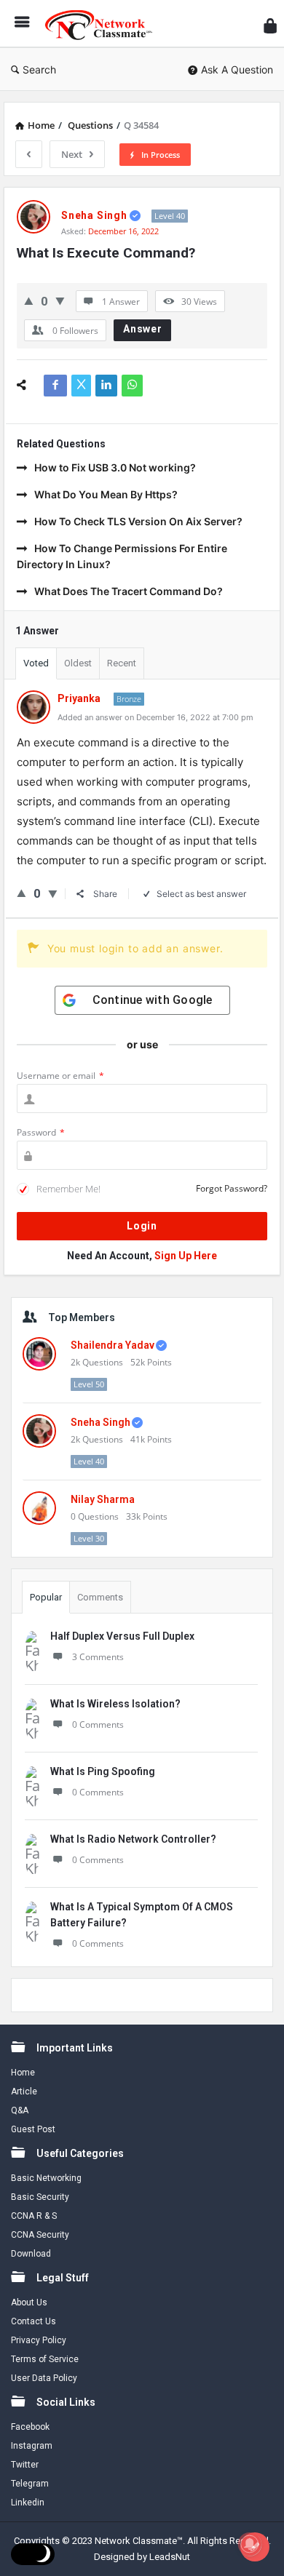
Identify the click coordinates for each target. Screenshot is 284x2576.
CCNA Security (40, 2235)
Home (23, 2073)
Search (39, 69)
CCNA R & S (34, 2216)
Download (31, 2254)
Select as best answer (201, 894)
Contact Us (33, 2321)
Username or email (60, 1076)
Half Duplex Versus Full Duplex (122, 1636)
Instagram (32, 2446)
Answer (143, 329)
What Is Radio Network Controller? (133, 1839)
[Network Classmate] (103, 24)
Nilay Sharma (103, 1499)
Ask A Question (237, 69)
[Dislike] (60, 301)
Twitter (25, 2465)
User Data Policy (44, 2378)
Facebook (30, 2427)
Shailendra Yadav (113, 1345)
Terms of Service (45, 2359)
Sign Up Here (186, 1256)
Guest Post (33, 2129)
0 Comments (98, 1724)
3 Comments (98, 1657)
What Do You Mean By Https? (106, 494)
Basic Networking (46, 2178)
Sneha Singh (100, 1422)
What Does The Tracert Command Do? (129, 591)
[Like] (29, 301)
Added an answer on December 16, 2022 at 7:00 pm (155, 717)
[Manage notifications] (250, 2544)
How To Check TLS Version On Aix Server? (138, 521)
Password (41, 1132)
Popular (46, 1597)
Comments (100, 1597)
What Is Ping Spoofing (103, 1771)
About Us (29, 2302)
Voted (36, 663)
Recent (122, 663)
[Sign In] (270, 26)
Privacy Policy (39, 2340)
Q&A (20, 2110)
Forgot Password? (232, 1188)
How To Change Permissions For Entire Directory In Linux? (122, 556)
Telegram (30, 2484)
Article (24, 2091)
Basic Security (40, 2197)
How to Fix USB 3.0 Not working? (115, 467)
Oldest (78, 663)
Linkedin (28, 2503)
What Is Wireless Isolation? (115, 1704)
